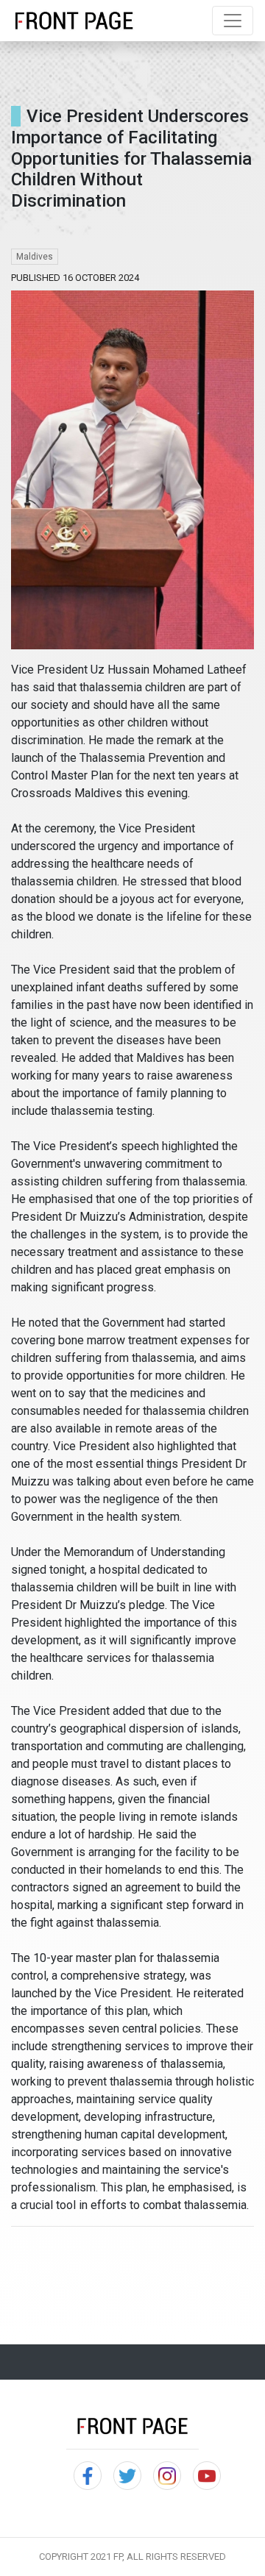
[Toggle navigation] (233, 21)
